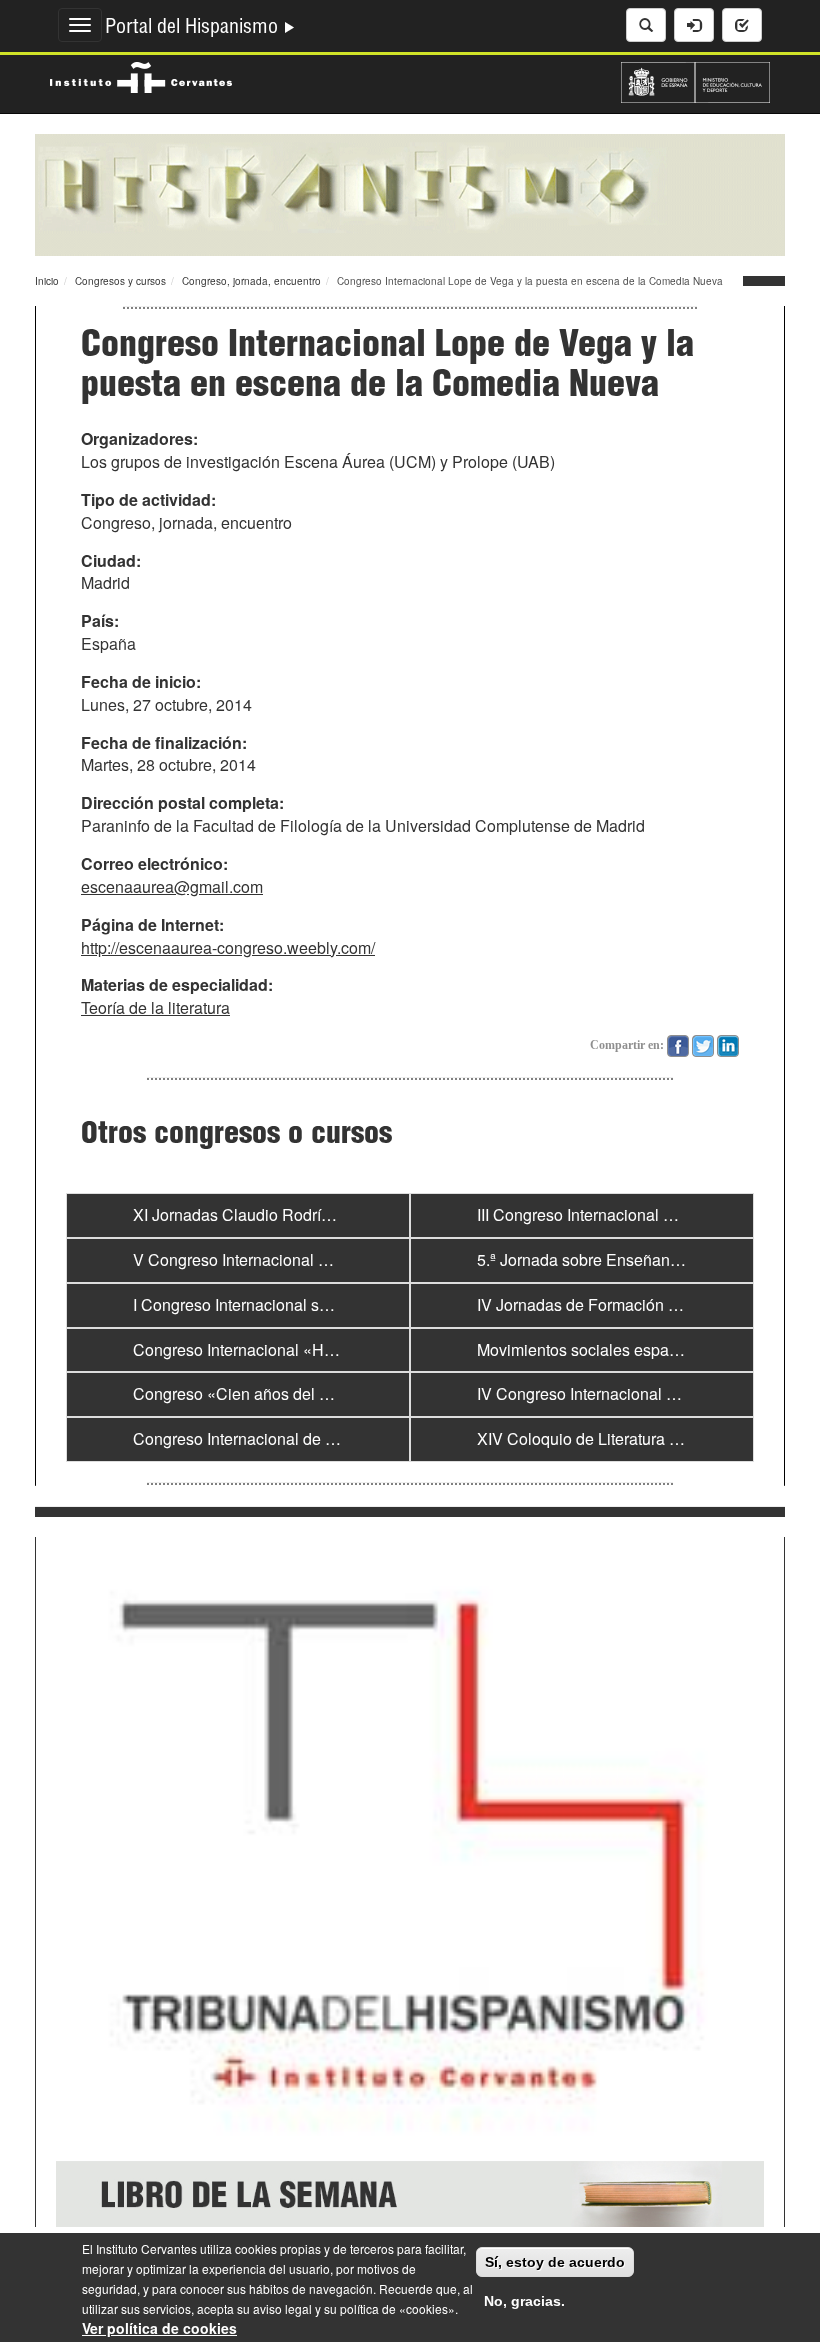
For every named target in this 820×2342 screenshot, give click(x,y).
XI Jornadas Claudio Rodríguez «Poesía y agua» (306, 1214)
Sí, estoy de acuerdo (555, 2262)
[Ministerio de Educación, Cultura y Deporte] (695, 80)
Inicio (47, 281)
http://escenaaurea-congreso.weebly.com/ (228, 947)
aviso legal (282, 2308)
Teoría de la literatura (155, 1007)
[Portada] (410, 193)
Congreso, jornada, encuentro (251, 281)
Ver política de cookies (159, 2328)
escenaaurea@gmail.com (172, 886)
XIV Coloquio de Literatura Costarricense (622, 1438)
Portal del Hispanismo (194, 29)
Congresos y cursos (120, 281)
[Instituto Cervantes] (141, 75)
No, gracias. (524, 2301)
